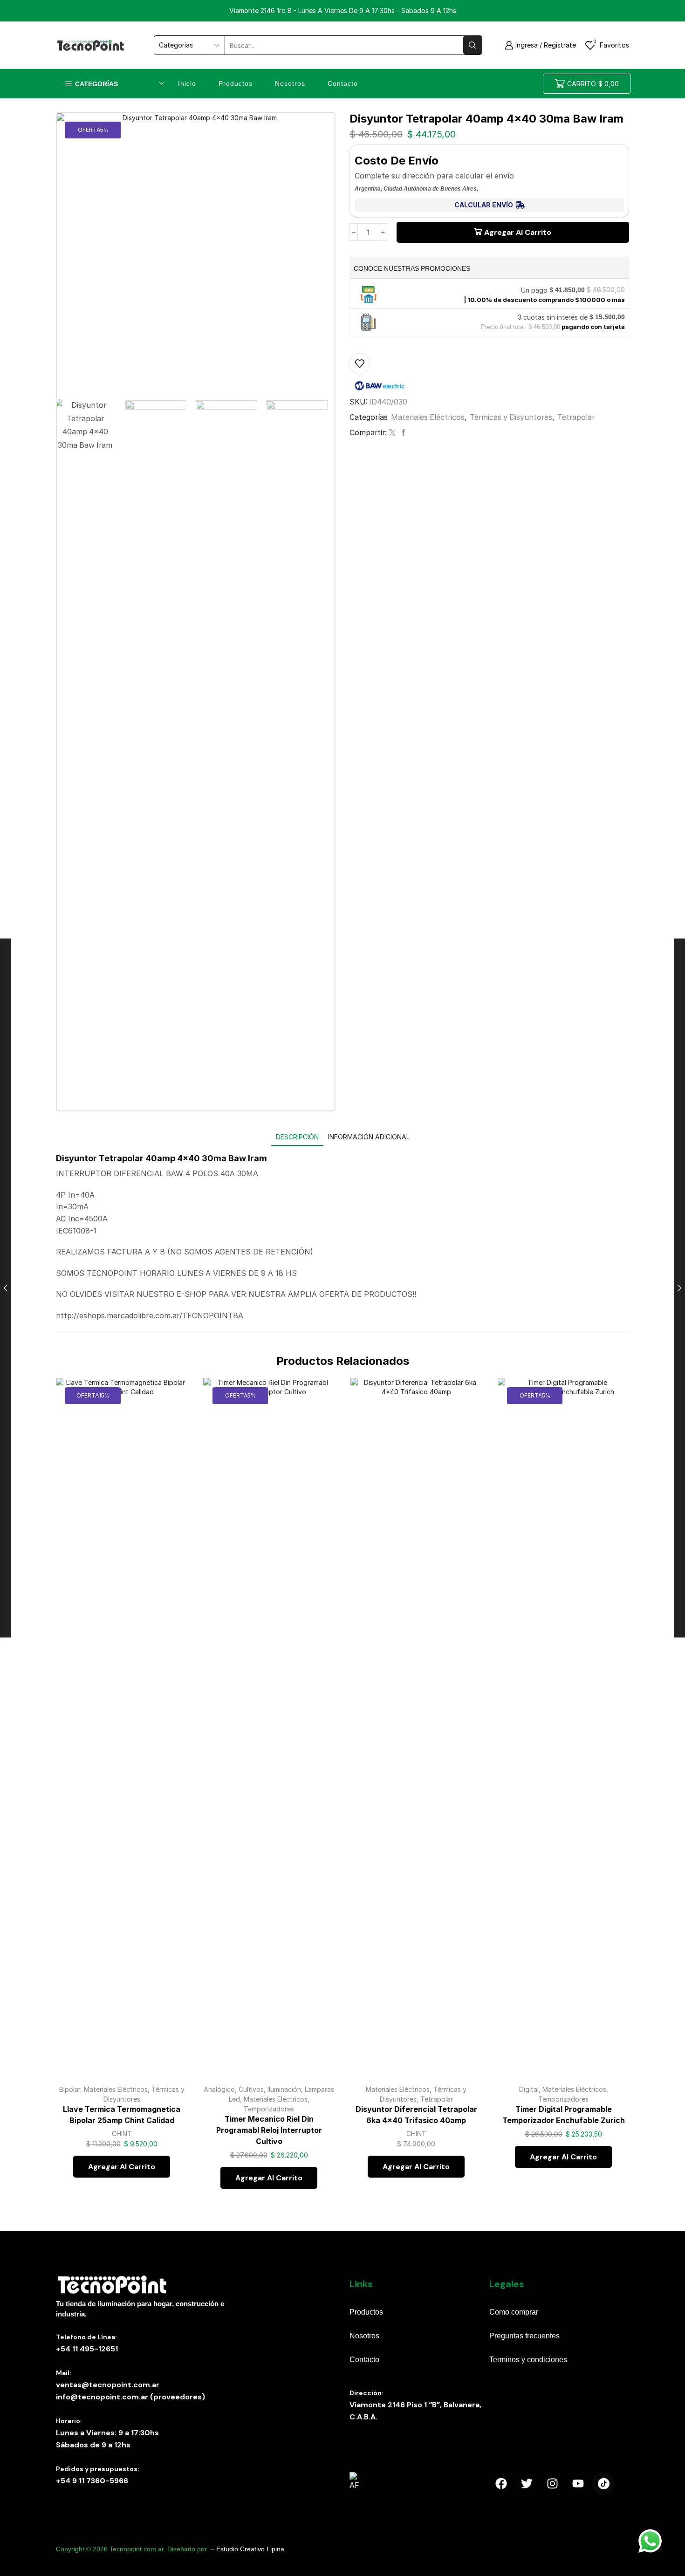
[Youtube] (578, 2484)
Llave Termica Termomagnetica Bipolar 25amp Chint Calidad (122, 2115)
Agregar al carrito (518, 232)
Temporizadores (269, 2109)
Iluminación (284, 2089)
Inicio (187, 83)
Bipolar (70, 2089)
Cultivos (251, 2089)
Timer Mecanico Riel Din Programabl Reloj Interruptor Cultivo (269, 2130)
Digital (529, 2089)
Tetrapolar (576, 417)
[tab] (297, 1137)
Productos (236, 83)
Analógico (219, 2089)
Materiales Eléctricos (428, 417)
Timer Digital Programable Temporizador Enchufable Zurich (564, 2115)
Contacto (343, 83)
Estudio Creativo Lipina (250, 2549)
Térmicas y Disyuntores (511, 417)
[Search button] (473, 45)
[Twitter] (392, 433)
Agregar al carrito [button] (170, 2036)
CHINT (122, 2134)
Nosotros (290, 83)
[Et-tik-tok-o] (603, 2484)
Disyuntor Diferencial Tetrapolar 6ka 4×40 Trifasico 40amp (416, 2115)
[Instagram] (552, 2484)
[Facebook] (402, 433)
